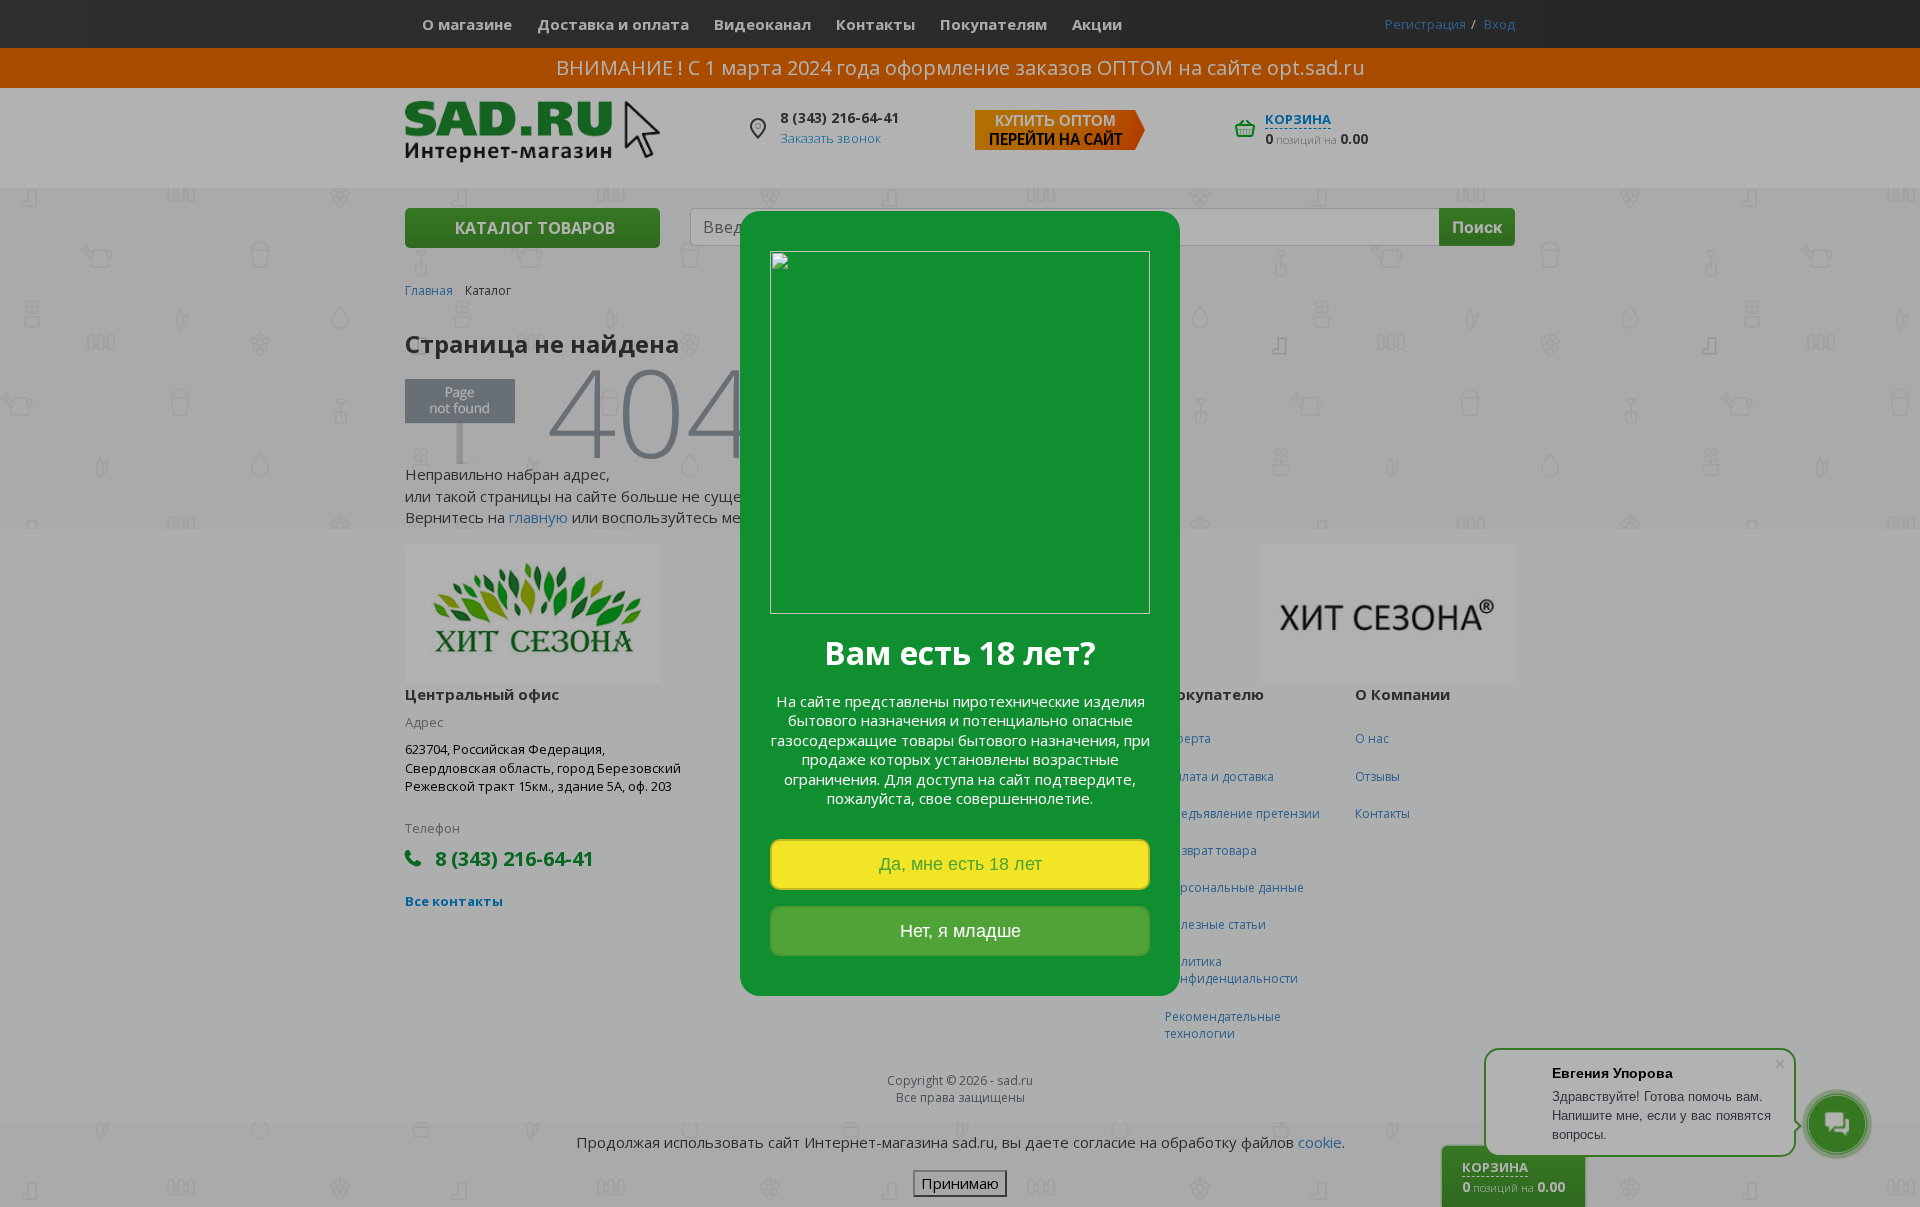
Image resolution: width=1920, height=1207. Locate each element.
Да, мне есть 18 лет (960, 864)
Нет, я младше (960, 931)
